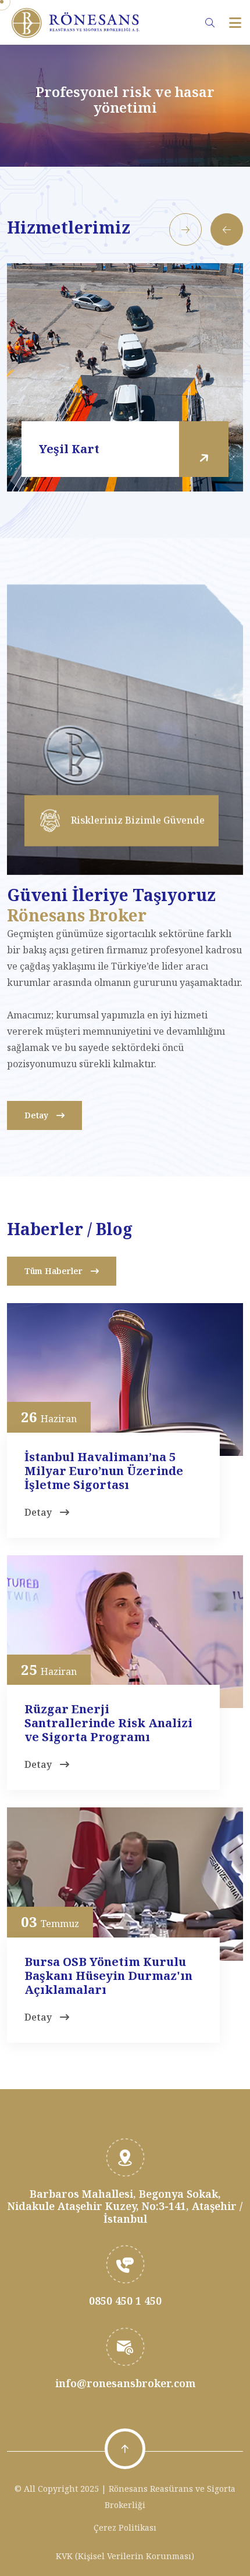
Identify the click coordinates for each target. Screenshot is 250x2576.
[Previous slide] (227, 229)
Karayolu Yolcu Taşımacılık (122, 449)
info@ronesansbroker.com (125, 2383)
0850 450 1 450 (125, 2301)
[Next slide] (185, 229)
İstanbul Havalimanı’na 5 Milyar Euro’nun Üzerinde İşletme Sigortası (104, 1471)
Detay (37, 1115)
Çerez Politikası (125, 2527)
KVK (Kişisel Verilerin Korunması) (125, 2556)
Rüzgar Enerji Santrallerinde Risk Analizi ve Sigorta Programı (108, 1723)
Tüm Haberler (55, 1271)
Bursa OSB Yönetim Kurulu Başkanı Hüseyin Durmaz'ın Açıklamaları (108, 1976)
